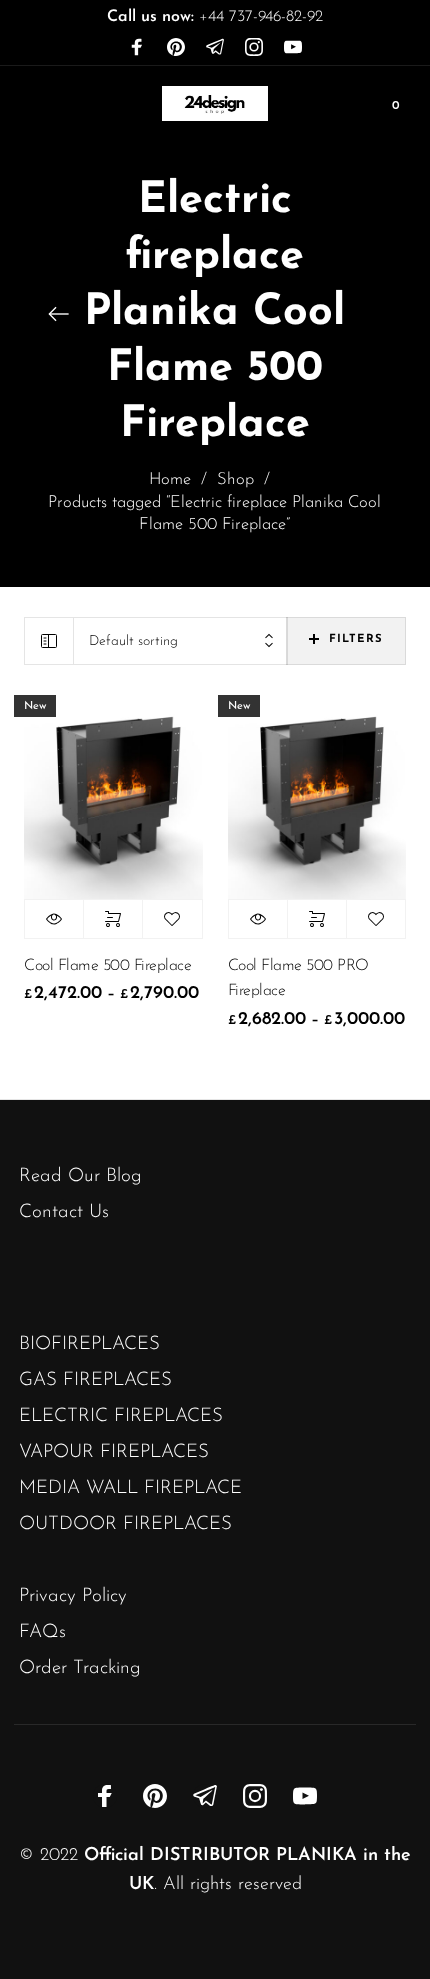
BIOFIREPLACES (89, 1344)
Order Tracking (80, 1668)
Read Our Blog (80, 1176)
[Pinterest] (176, 48)
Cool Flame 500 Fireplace (107, 966)
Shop (235, 480)
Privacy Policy (73, 1596)
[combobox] (180, 641)
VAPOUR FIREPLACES (114, 1452)
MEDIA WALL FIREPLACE (130, 1488)
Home (170, 480)
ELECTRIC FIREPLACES (121, 1416)
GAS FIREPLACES (95, 1380)
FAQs (42, 1632)
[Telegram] (215, 48)
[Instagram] (254, 48)
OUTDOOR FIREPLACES (125, 1524)
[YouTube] (293, 48)
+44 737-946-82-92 (215, 17)
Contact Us (64, 1212)
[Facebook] (137, 48)
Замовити (113, 919)
